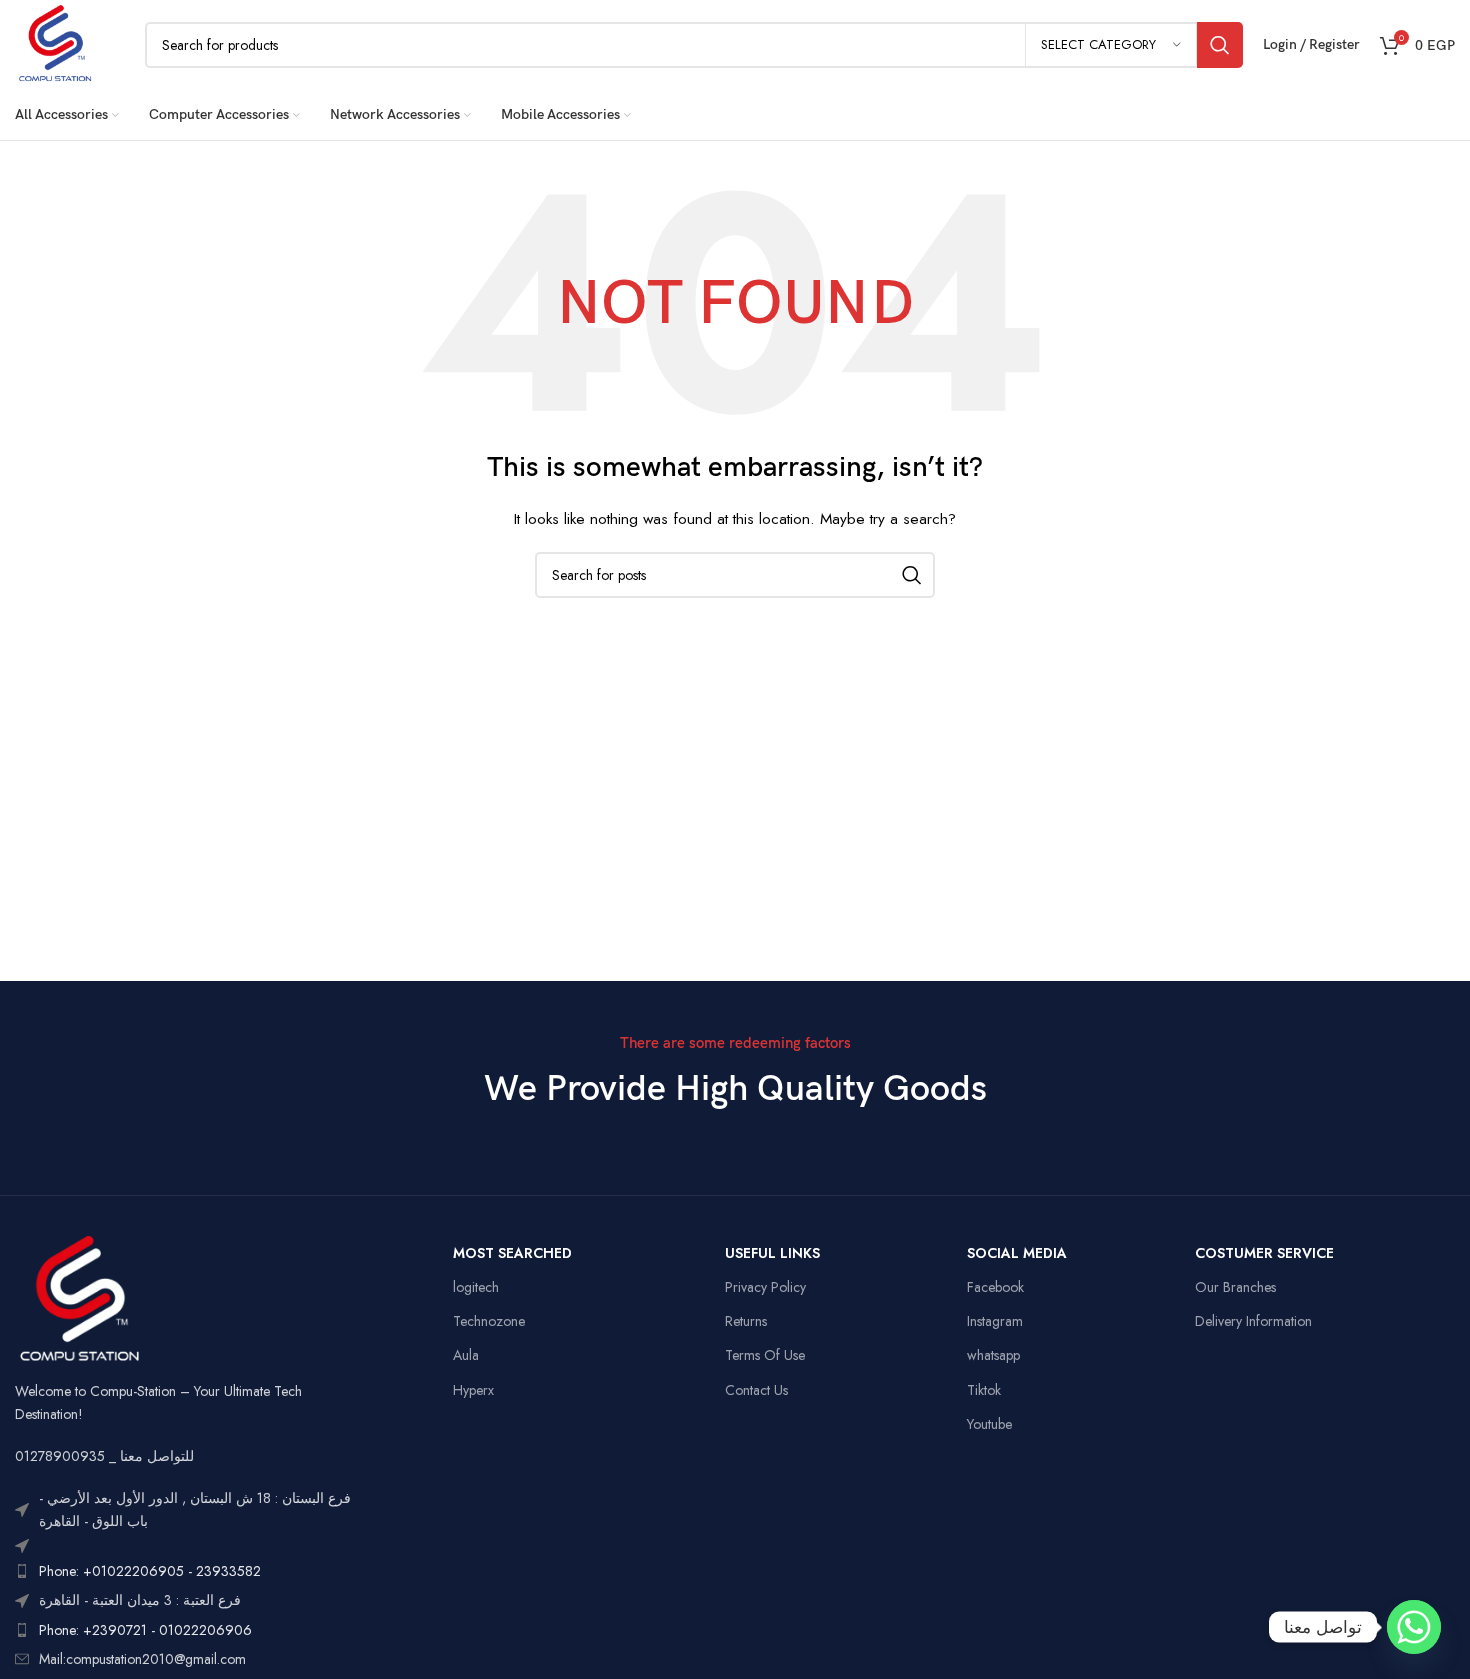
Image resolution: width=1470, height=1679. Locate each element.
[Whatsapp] (1414, 1627)
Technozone (489, 1321)
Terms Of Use (765, 1355)
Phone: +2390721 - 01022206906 (145, 1630)
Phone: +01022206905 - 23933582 (150, 1571)
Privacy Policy (765, 1287)
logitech (476, 1287)
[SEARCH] (1220, 45)
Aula (466, 1355)
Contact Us (756, 1390)
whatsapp (993, 1355)
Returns (746, 1321)
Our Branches (1235, 1287)
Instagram (995, 1321)
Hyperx (473, 1390)
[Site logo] (55, 43)
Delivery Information (1253, 1321)
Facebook (995, 1287)
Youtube (989, 1424)
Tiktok (984, 1390)
